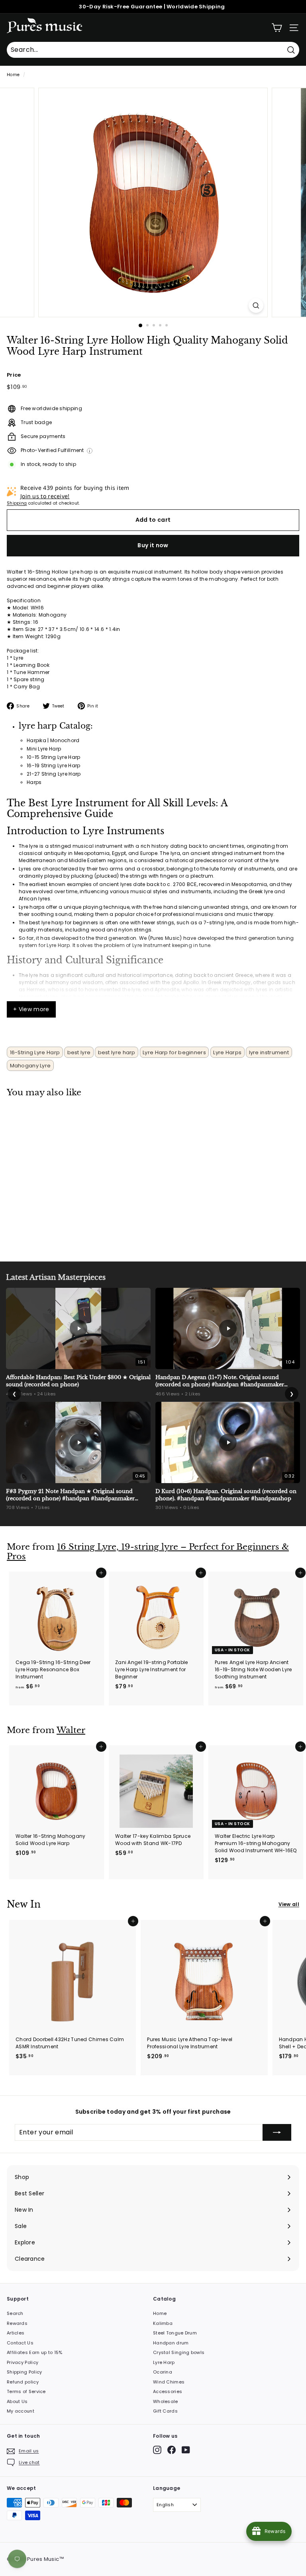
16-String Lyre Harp (35, 1052)
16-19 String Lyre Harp (54, 765)
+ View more (31, 1009)
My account (21, 2411)
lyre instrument (269, 1052)
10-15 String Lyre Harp (54, 757)
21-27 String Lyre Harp (54, 774)
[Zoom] (256, 306)
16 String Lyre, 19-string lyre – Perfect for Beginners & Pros (148, 1552)
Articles (16, 2333)
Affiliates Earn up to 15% (35, 2352)
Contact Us (20, 2343)
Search (15, 2313)
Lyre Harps (227, 1052)
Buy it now (153, 545)
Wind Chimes (169, 2382)
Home (13, 75)
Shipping (17, 503)
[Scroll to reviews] (153, 357)
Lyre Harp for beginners (174, 1052)
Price (14, 375)
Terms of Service (26, 2391)
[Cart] (277, 28)
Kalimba (163, 2323)
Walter (71, 1730)
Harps (34, 782)
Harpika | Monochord (53, 740)
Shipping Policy (25, 2372)
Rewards (17, 2323)
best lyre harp (117, 1052)
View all (289, 1904)
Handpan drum (171, 2343)
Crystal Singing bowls (179, 2352)
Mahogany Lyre (30, 1066)
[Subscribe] (277, 2132)
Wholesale (166, 2401)
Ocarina (163, 2372)
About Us (17, 2401)
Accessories (168, 2391)
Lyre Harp (164, 2362)
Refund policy (23, 2382)
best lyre (79, 1052)
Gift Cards (165, 2411)
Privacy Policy (23, 2362)
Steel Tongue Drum (175, 2333)
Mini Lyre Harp (44, 749)
